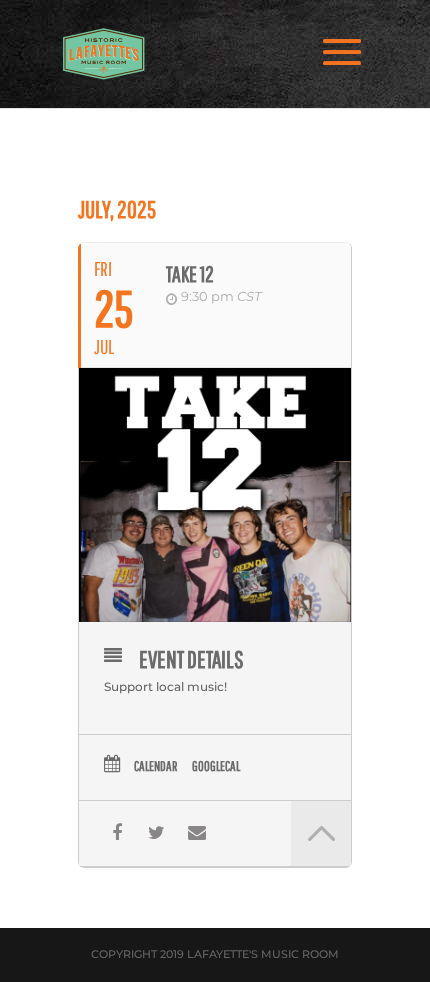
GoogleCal (216, 766)
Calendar (155, 766)
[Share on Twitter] (156, 833)
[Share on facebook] (116, 833)
